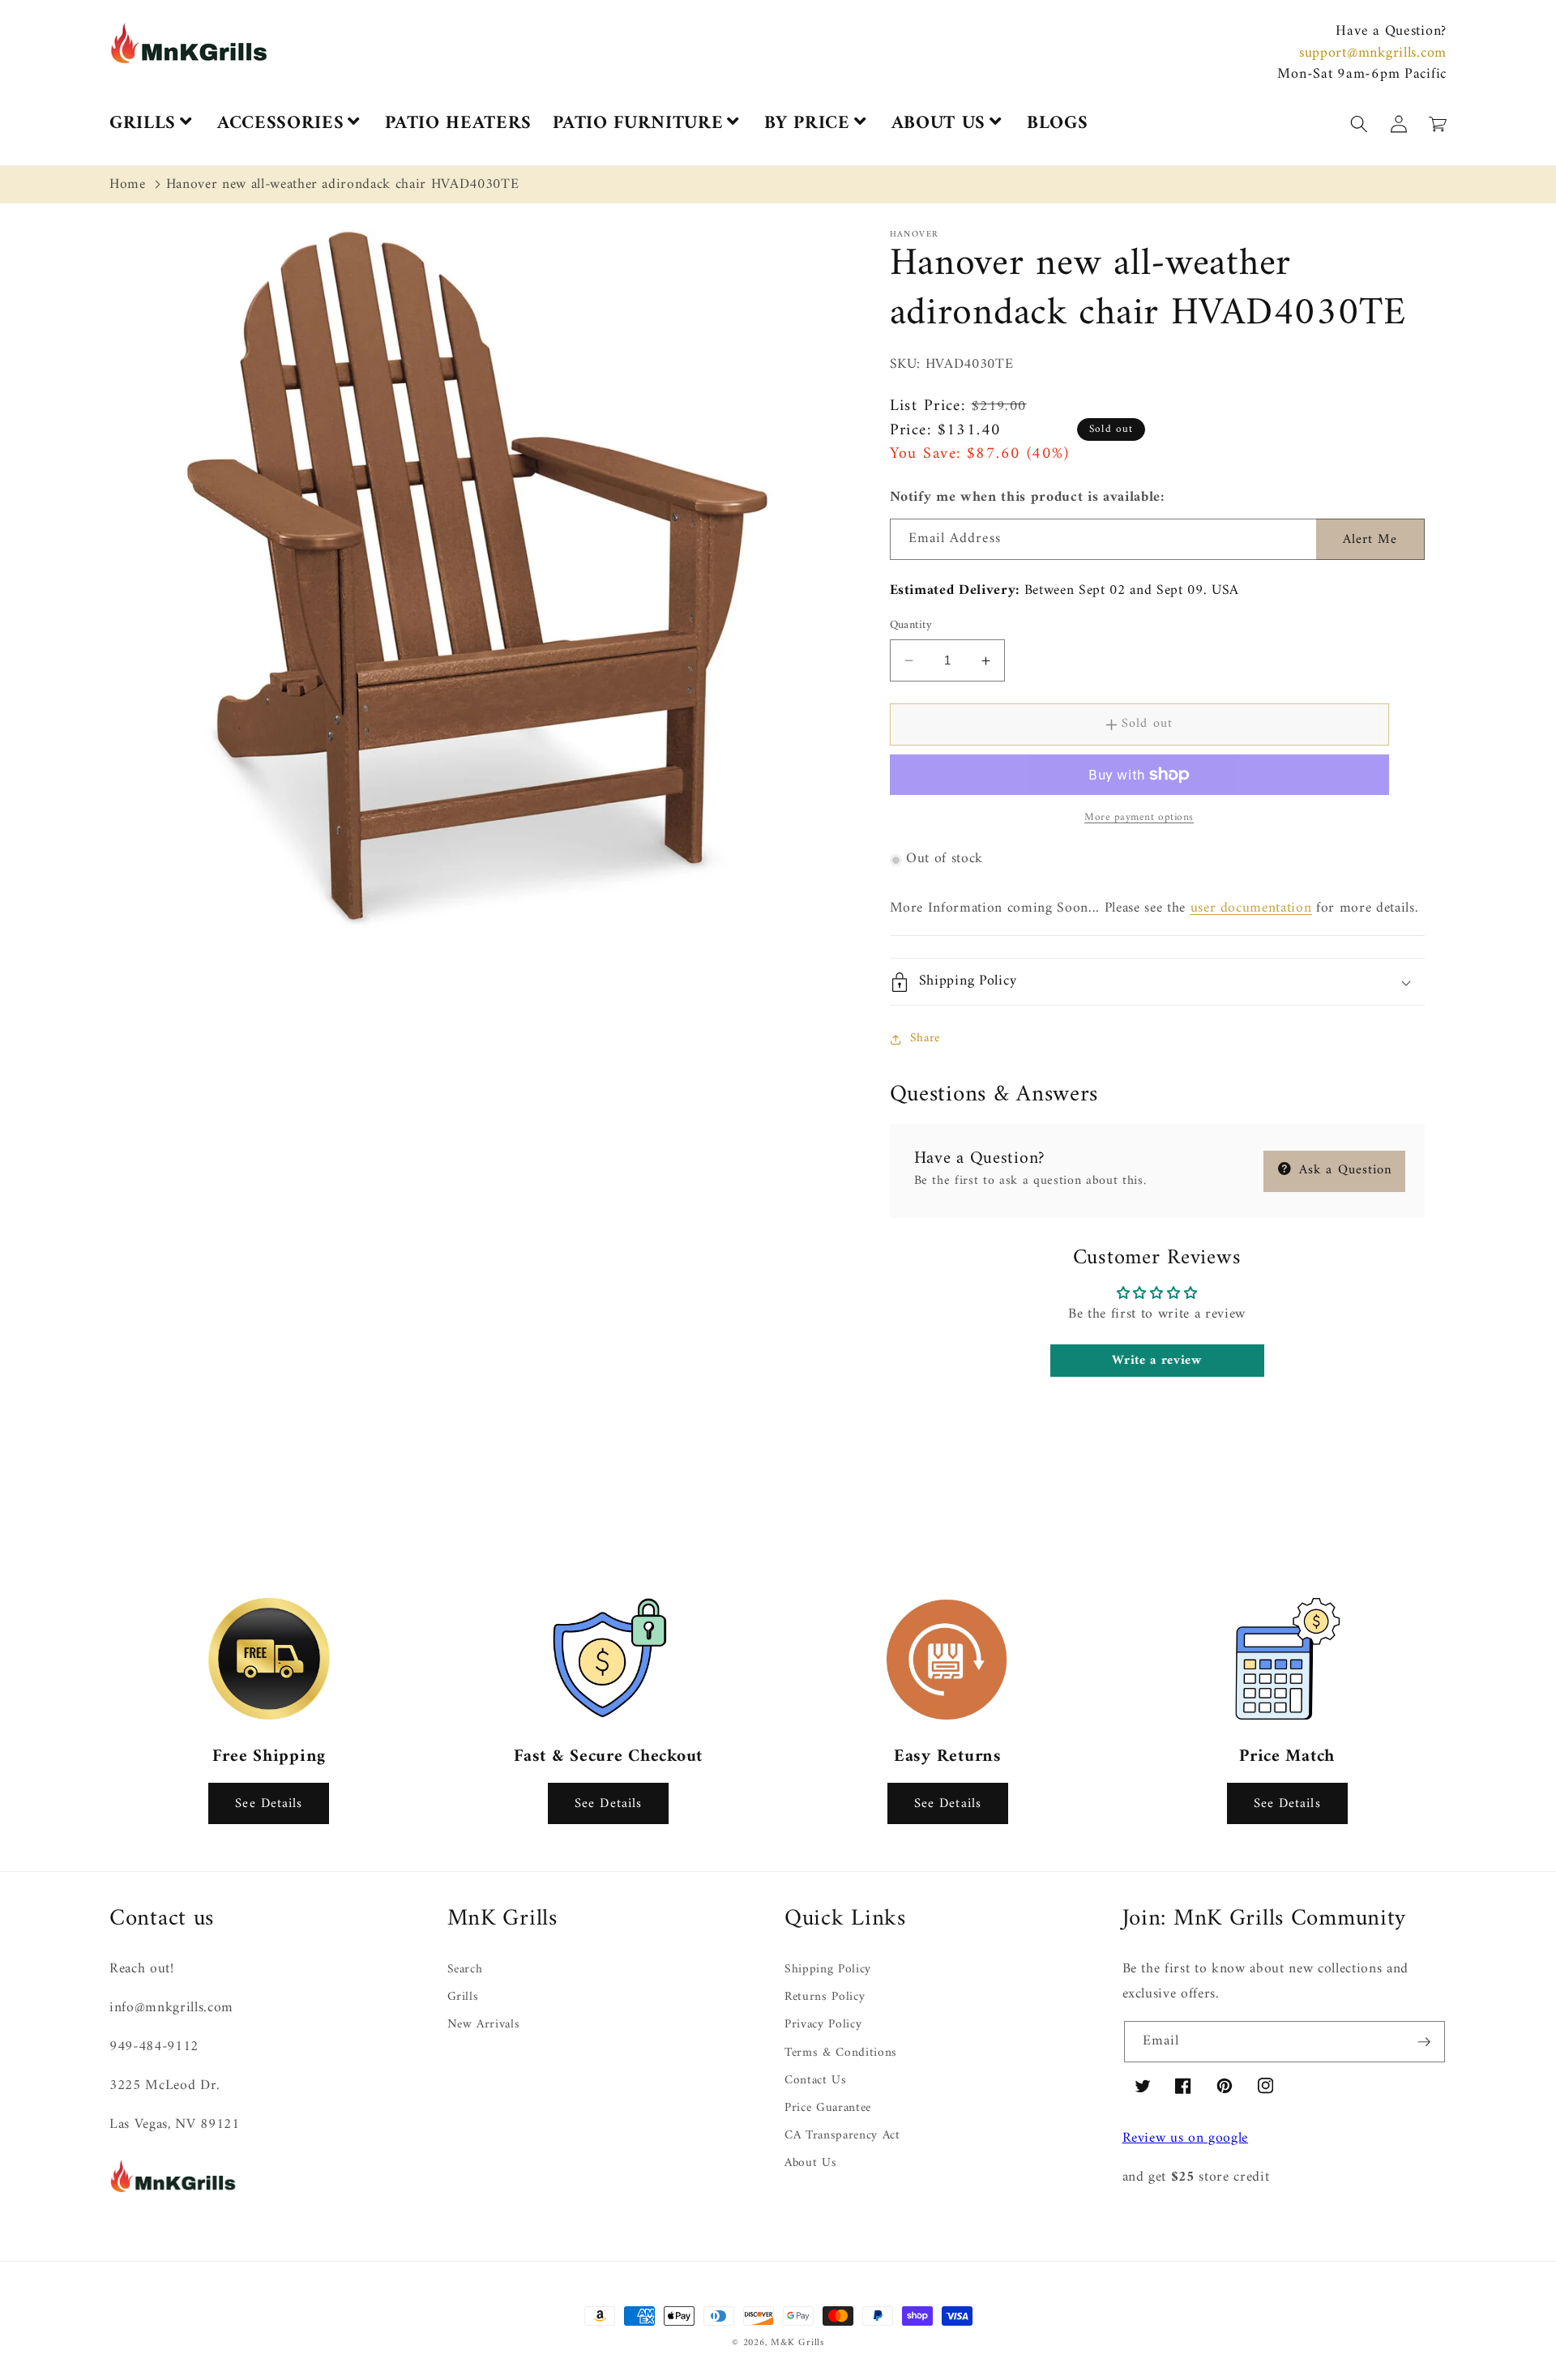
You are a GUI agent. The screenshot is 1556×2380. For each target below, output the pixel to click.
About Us (810, 2163)
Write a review (1156, 1361)
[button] (1555, 2370)
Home (128, 184)
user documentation (1251, 908)
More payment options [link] (1139, 817)
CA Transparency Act (842, 2136)
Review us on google (1186, 2138)
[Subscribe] (1424, 2042)
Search (465, 1970)
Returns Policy (825, 1997)
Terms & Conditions (841, 2053)
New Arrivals (484, 2025)
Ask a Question (1344, 1170)
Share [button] (925, 1038)
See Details (269, 1803)
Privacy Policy (823, 2025)
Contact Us (816, 2081)
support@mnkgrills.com (1373, 53)
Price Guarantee (828, 2108)
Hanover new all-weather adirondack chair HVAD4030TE (343, 184)
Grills (463, 1997)
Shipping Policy (828, 1970)
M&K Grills (797, 2343)
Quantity (911, 626)
